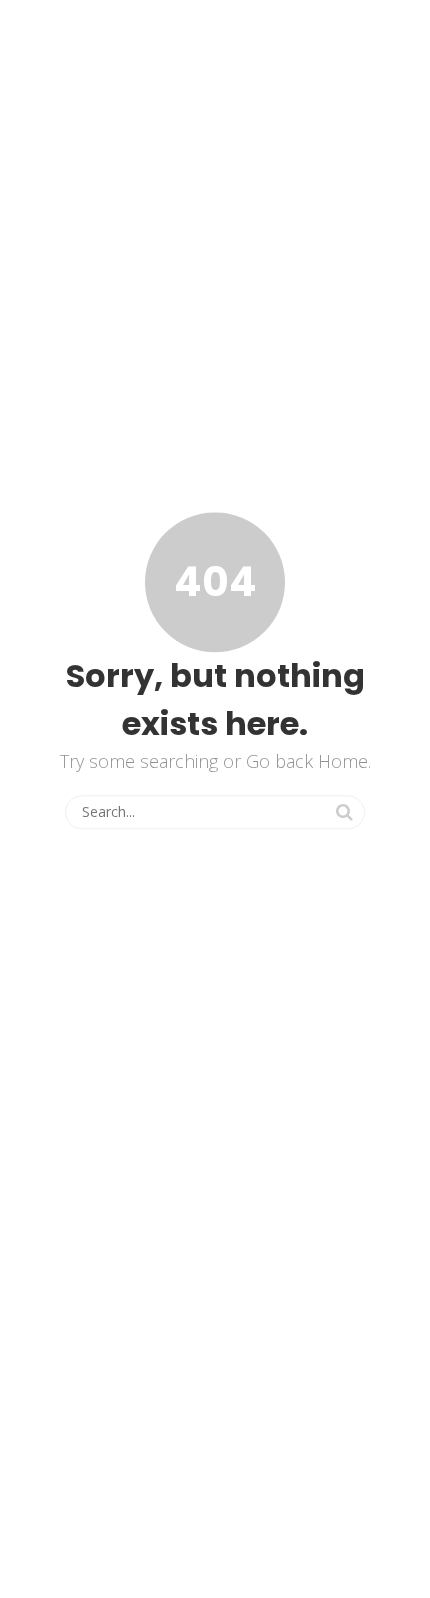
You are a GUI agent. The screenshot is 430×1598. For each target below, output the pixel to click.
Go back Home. (308, 762)
